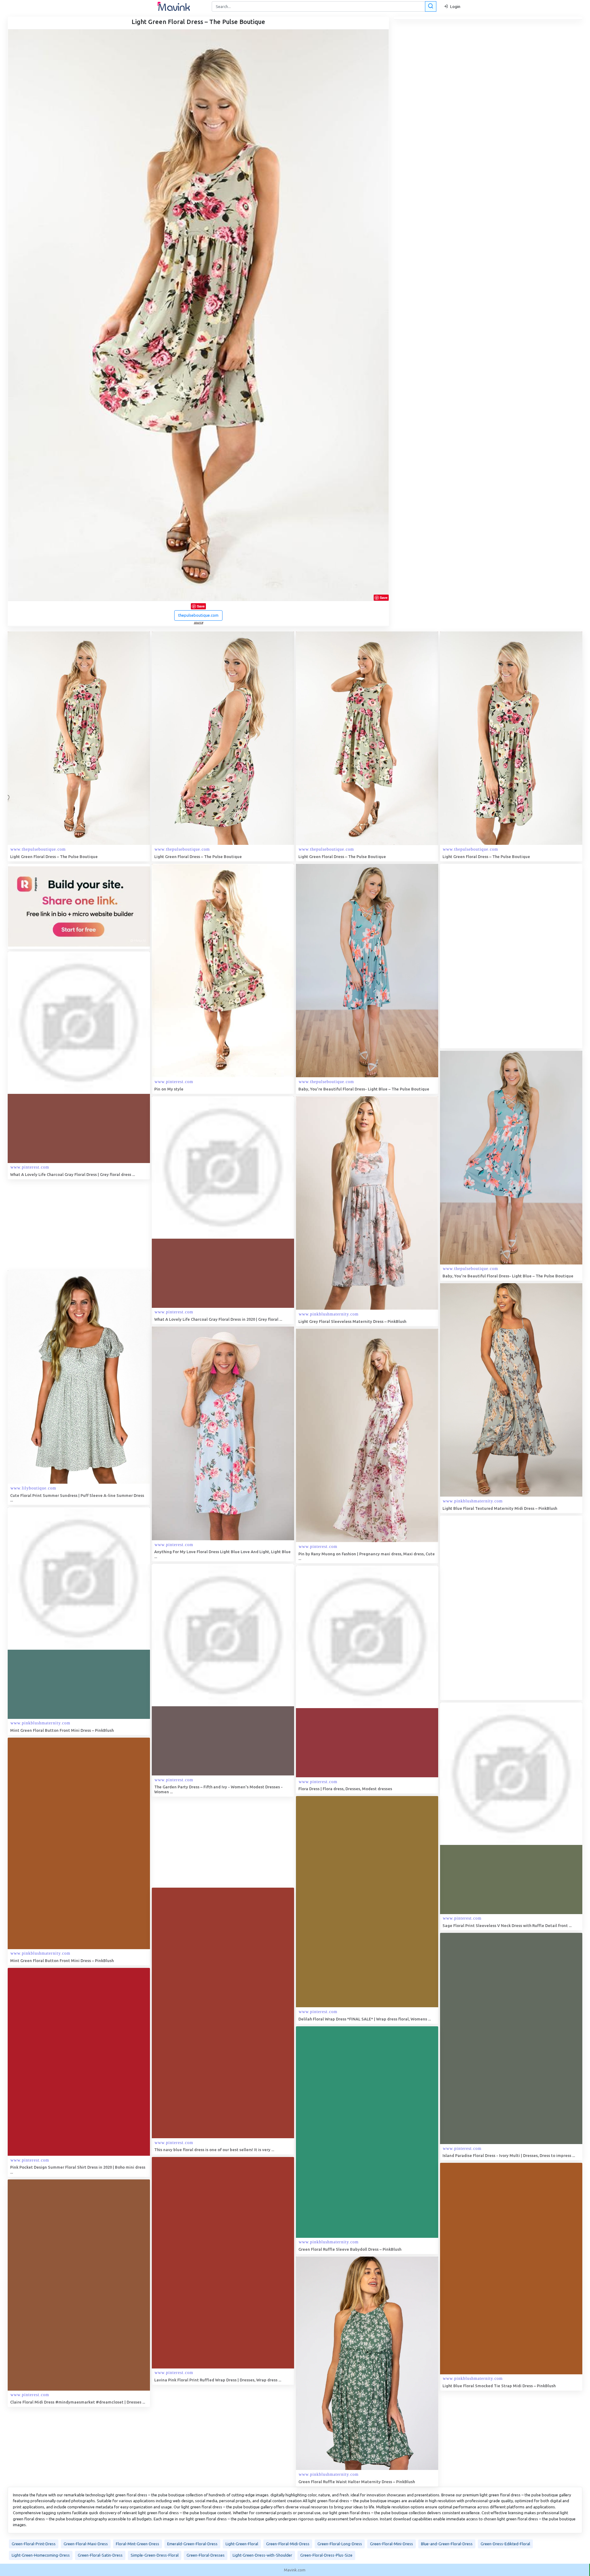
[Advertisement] (486, 956)
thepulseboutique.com (198, 615)
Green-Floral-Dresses (206, 2555)
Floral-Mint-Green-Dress (138, 2544)
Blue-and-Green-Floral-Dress (447, 2544)
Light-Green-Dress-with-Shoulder (262, 2555)
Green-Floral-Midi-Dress (288, 2544)
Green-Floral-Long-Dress (340, 2544)
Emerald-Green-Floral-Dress (192, 2544)
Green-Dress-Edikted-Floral (505, 2544)
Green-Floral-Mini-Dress (391, 2544)
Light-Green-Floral (242, 2544)
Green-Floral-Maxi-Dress (86, 2544)
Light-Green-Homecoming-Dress (41, 2555)
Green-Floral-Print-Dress (34, 2544)
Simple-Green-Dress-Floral (155, 2555)
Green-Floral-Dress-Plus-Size (326, 2555)
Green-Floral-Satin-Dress (100, 2555)
